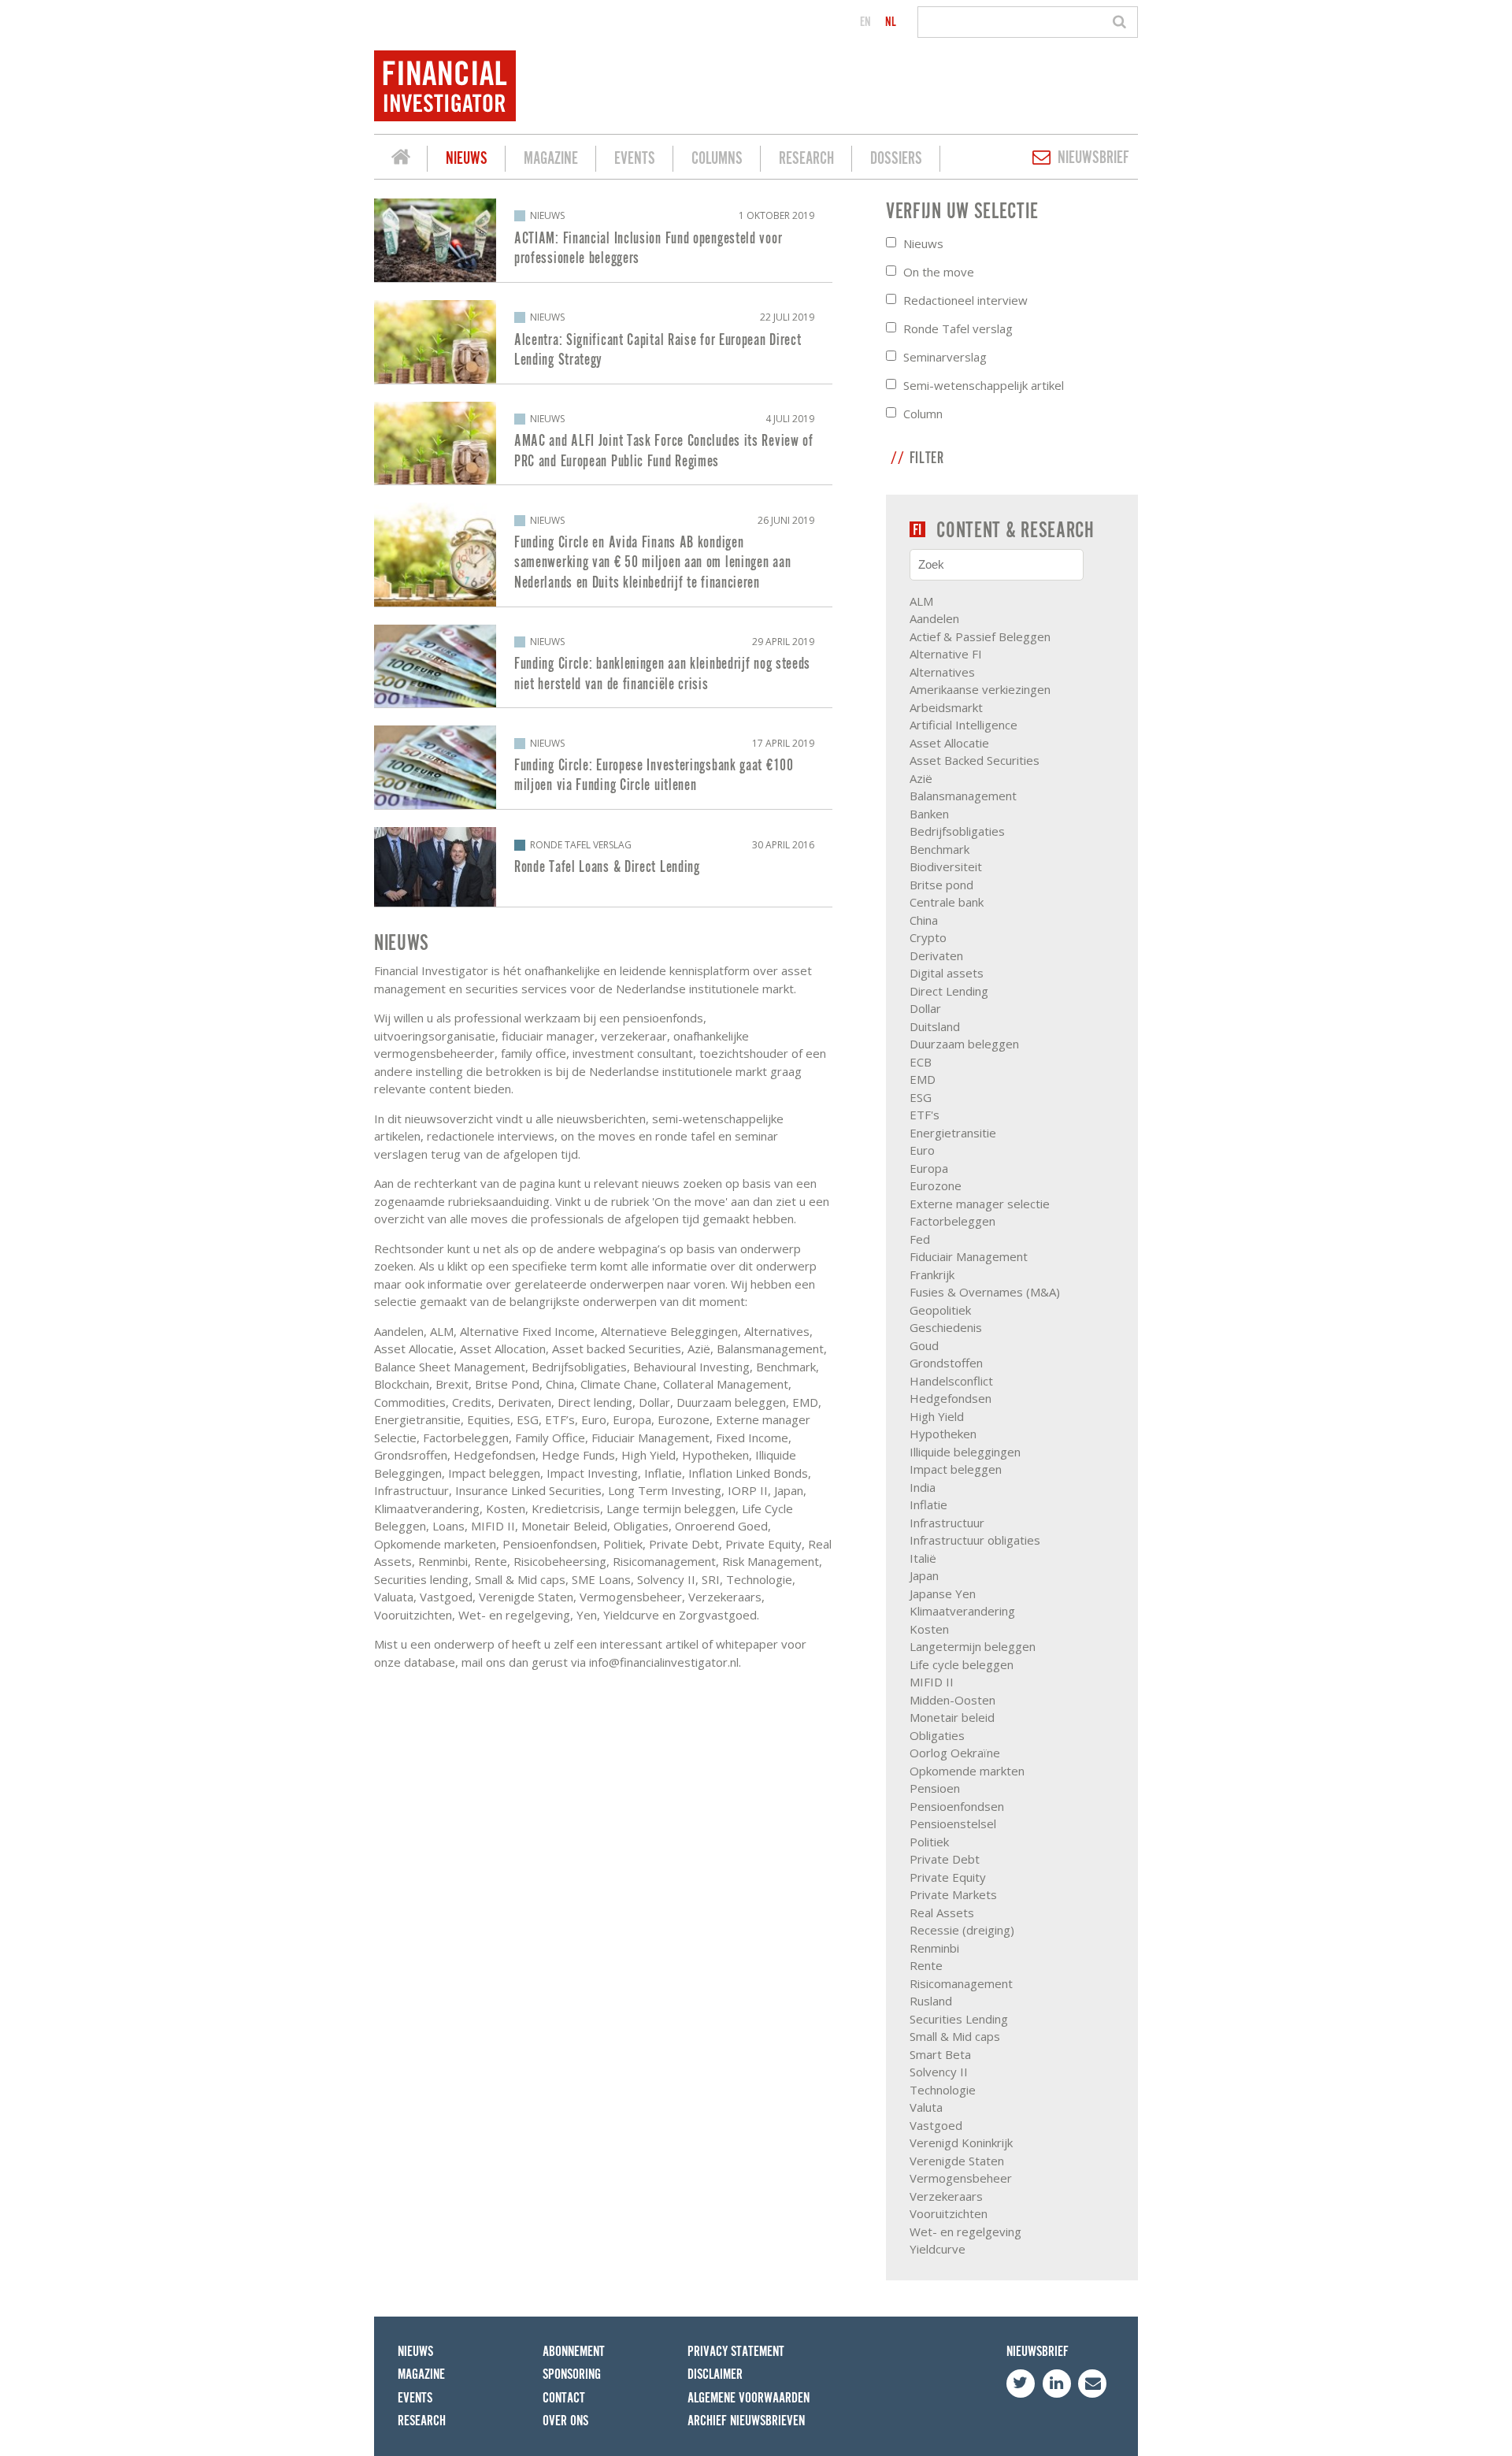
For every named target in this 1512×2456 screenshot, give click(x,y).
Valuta (926, 2107)
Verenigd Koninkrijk (961, 2143)
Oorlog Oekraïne (955, 1753)
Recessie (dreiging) (962, 1930)
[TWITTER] (1021, 2384)
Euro (922, 1150)
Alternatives (942, 672)
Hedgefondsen (951, 1398)
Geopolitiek (940, 1310)
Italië (923, 1558)
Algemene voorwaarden (749, 2398)
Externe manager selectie (980, 1204)
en (865, 22)
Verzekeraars (946, 2196)
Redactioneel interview (965, 300)
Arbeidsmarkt (946, 707)
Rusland (931, 2001)
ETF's (925, 1115)
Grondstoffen (946, 1363)
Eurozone (936, 1185)
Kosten (929, 1629)
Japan (924, 1575)
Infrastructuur (947, 1523)
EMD (923, 1079)
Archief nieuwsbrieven (746, 2421)
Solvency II (939, 2072)
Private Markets (953, 1894)
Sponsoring (572, 2374)
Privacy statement (736, 2352)
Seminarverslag (945, 357)
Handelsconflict (951, 1381)
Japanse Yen (943, 1593)
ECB (921, 1062)
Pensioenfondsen (957, 1806)
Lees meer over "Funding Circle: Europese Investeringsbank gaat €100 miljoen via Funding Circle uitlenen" (603, 767)
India (923, 1487)
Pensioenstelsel (953, 1823)
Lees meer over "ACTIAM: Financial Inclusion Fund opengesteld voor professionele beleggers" (603, 240)
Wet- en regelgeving (965, 2232)
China (924, 920)
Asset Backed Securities (975, 760)
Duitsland (935, 1026)
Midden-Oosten (952, 1700)
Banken (929, 814)
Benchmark (939, 849)
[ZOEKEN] (1122, 22)
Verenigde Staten (957, 2161)
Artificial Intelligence (964, 725)
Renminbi (934, 1948)
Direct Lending (949, 991)
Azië (921, 778)
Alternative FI (946, 654)
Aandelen (934, 618)
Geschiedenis (946, 1327)
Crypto (928, 937)
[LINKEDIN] (1057, 2384)
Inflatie (928, 1504)
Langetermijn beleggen (973, 1646)
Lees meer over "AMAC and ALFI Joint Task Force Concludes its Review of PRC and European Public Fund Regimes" (603, 443)
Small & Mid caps (955, 2036)
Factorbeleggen (952, 1221)
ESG (921, 1097)
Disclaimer (715, 2374)
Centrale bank (947, 902)
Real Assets (942, 1912)
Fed (920, 1239)
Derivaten (936, 955)
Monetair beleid (952, 1717)
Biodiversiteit (946, 866)
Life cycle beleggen (962, 1664)
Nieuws (467, 159)
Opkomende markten (967, 1771)
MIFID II (932, 1682)
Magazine (551, 159)
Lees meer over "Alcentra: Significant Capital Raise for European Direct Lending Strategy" (603, 342)
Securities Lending (959, 2019)
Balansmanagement (963, 796)
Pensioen (935, 1788)
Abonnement (574, 2352)
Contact (564, 2398)
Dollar (925, 1008)
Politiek (929, 1842)
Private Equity (948, 1877)
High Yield (937, 1416)
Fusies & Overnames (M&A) (985, 1292)
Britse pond (941, 885)
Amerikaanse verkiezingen (980, 689)
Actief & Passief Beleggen (980, 636)
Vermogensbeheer (961, 2178)
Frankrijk (932, 1274)
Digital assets (947, 973)
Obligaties (937, 1735)
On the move (939, 272)
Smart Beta (940, 2054)
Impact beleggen (956, 1469)
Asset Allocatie (949, 743)
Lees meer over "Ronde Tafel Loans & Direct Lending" (603, 867)
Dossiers (896, 159)
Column (923, 414)
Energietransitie (953, 1133)
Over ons (565, 2421)
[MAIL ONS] (1092, 2384)
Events (635, 159)
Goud (924, 1345)
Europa (929, 1168)
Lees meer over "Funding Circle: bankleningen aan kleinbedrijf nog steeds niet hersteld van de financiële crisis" (603, 666)
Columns (717, 159)
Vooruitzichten (949, 2213)
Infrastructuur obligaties (975, 1540)
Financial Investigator (401, 159)
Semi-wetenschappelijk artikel (984, 385)
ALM (921, 601)
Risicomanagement (961, 1983)
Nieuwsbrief (1093, 158)
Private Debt (945, 1859)
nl (891, 22)
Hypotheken (943, 1434)
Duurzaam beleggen (964, 1044)
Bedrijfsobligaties (957, 831)
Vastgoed (936, 2125)
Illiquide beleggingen (965, 1452)
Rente (926, 1965)
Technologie (943, 2090)
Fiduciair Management (969, 1256)
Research (806, 159)
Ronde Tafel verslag (958, 328)
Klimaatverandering (962, 1611)
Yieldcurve (938, 2249)
